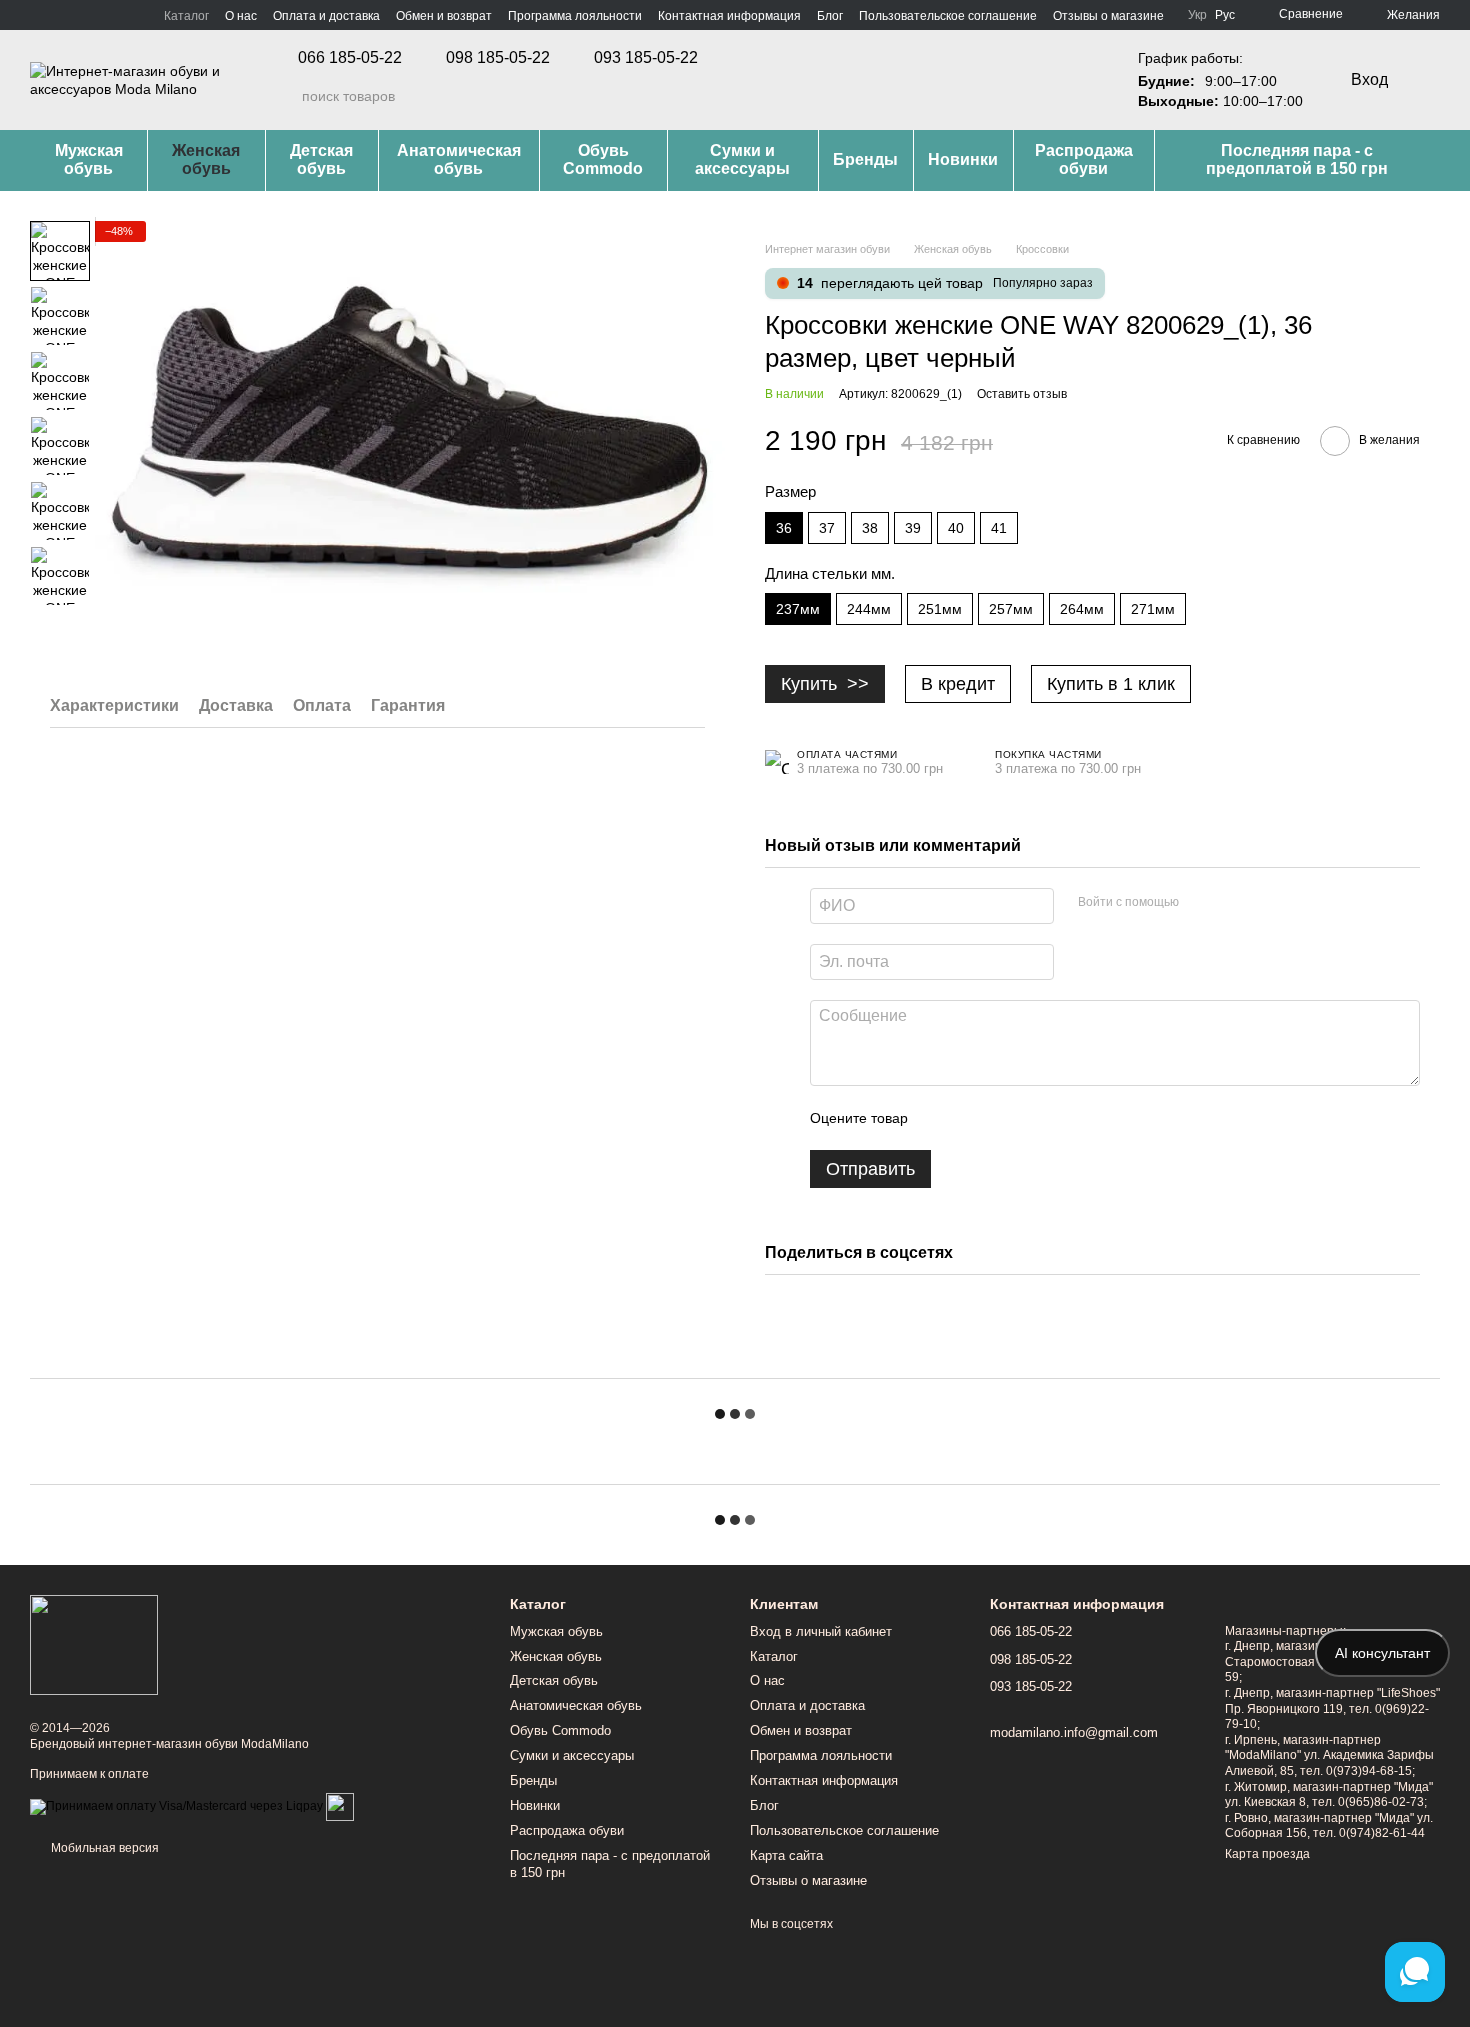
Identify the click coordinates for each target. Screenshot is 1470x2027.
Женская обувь (206, 159)
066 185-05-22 (350, 58)
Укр (1197, 15)
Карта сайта (786, 1855)
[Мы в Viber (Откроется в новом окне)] (110, 15)
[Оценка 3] (1005, 1118)
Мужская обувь (89, 159)
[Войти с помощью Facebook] (1201, 903)
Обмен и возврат (444, 16)
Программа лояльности (575, 16)
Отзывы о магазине (1108, 16)
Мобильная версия (103, 1848)
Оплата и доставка (326, 16)
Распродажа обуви (1084, 159)
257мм (1011, 609)
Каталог (186, 16)
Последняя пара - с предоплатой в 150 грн (1297, 159)
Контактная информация (729, 16)
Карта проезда (1267, 1854)
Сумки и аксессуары (742, 159)
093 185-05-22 (646, 58)
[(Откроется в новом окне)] (340, 1806)
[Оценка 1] (941, 1118)
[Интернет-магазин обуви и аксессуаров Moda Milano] (94, 1645)
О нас (241, 16)
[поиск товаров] (286, 96)
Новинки (963, 159)
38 (870, 528)
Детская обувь (321, 159)
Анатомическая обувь (459, 159)
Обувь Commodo (603, 159)
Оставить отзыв (1022, 394)
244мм (869, 609)
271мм (1153, 609)
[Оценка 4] (1037, 1118)
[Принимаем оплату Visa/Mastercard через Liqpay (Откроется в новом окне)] (176, 1806)
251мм (940, 609)
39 (913, 528)
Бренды (865, 159)
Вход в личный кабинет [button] (821, 1631)
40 (956, 528)
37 (827, 528)
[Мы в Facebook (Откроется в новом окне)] (38, 15)
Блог (830, 16)
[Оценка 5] (1069, 1118)
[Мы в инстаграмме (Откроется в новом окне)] (62, 15)
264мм (1082, 609)
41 (999, 528)
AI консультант (1382, 1653)
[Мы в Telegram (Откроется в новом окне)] (86, 15)
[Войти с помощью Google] (1233, 903)
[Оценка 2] (973, 1118)
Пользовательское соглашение (948, 16)
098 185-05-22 (498, 58)
